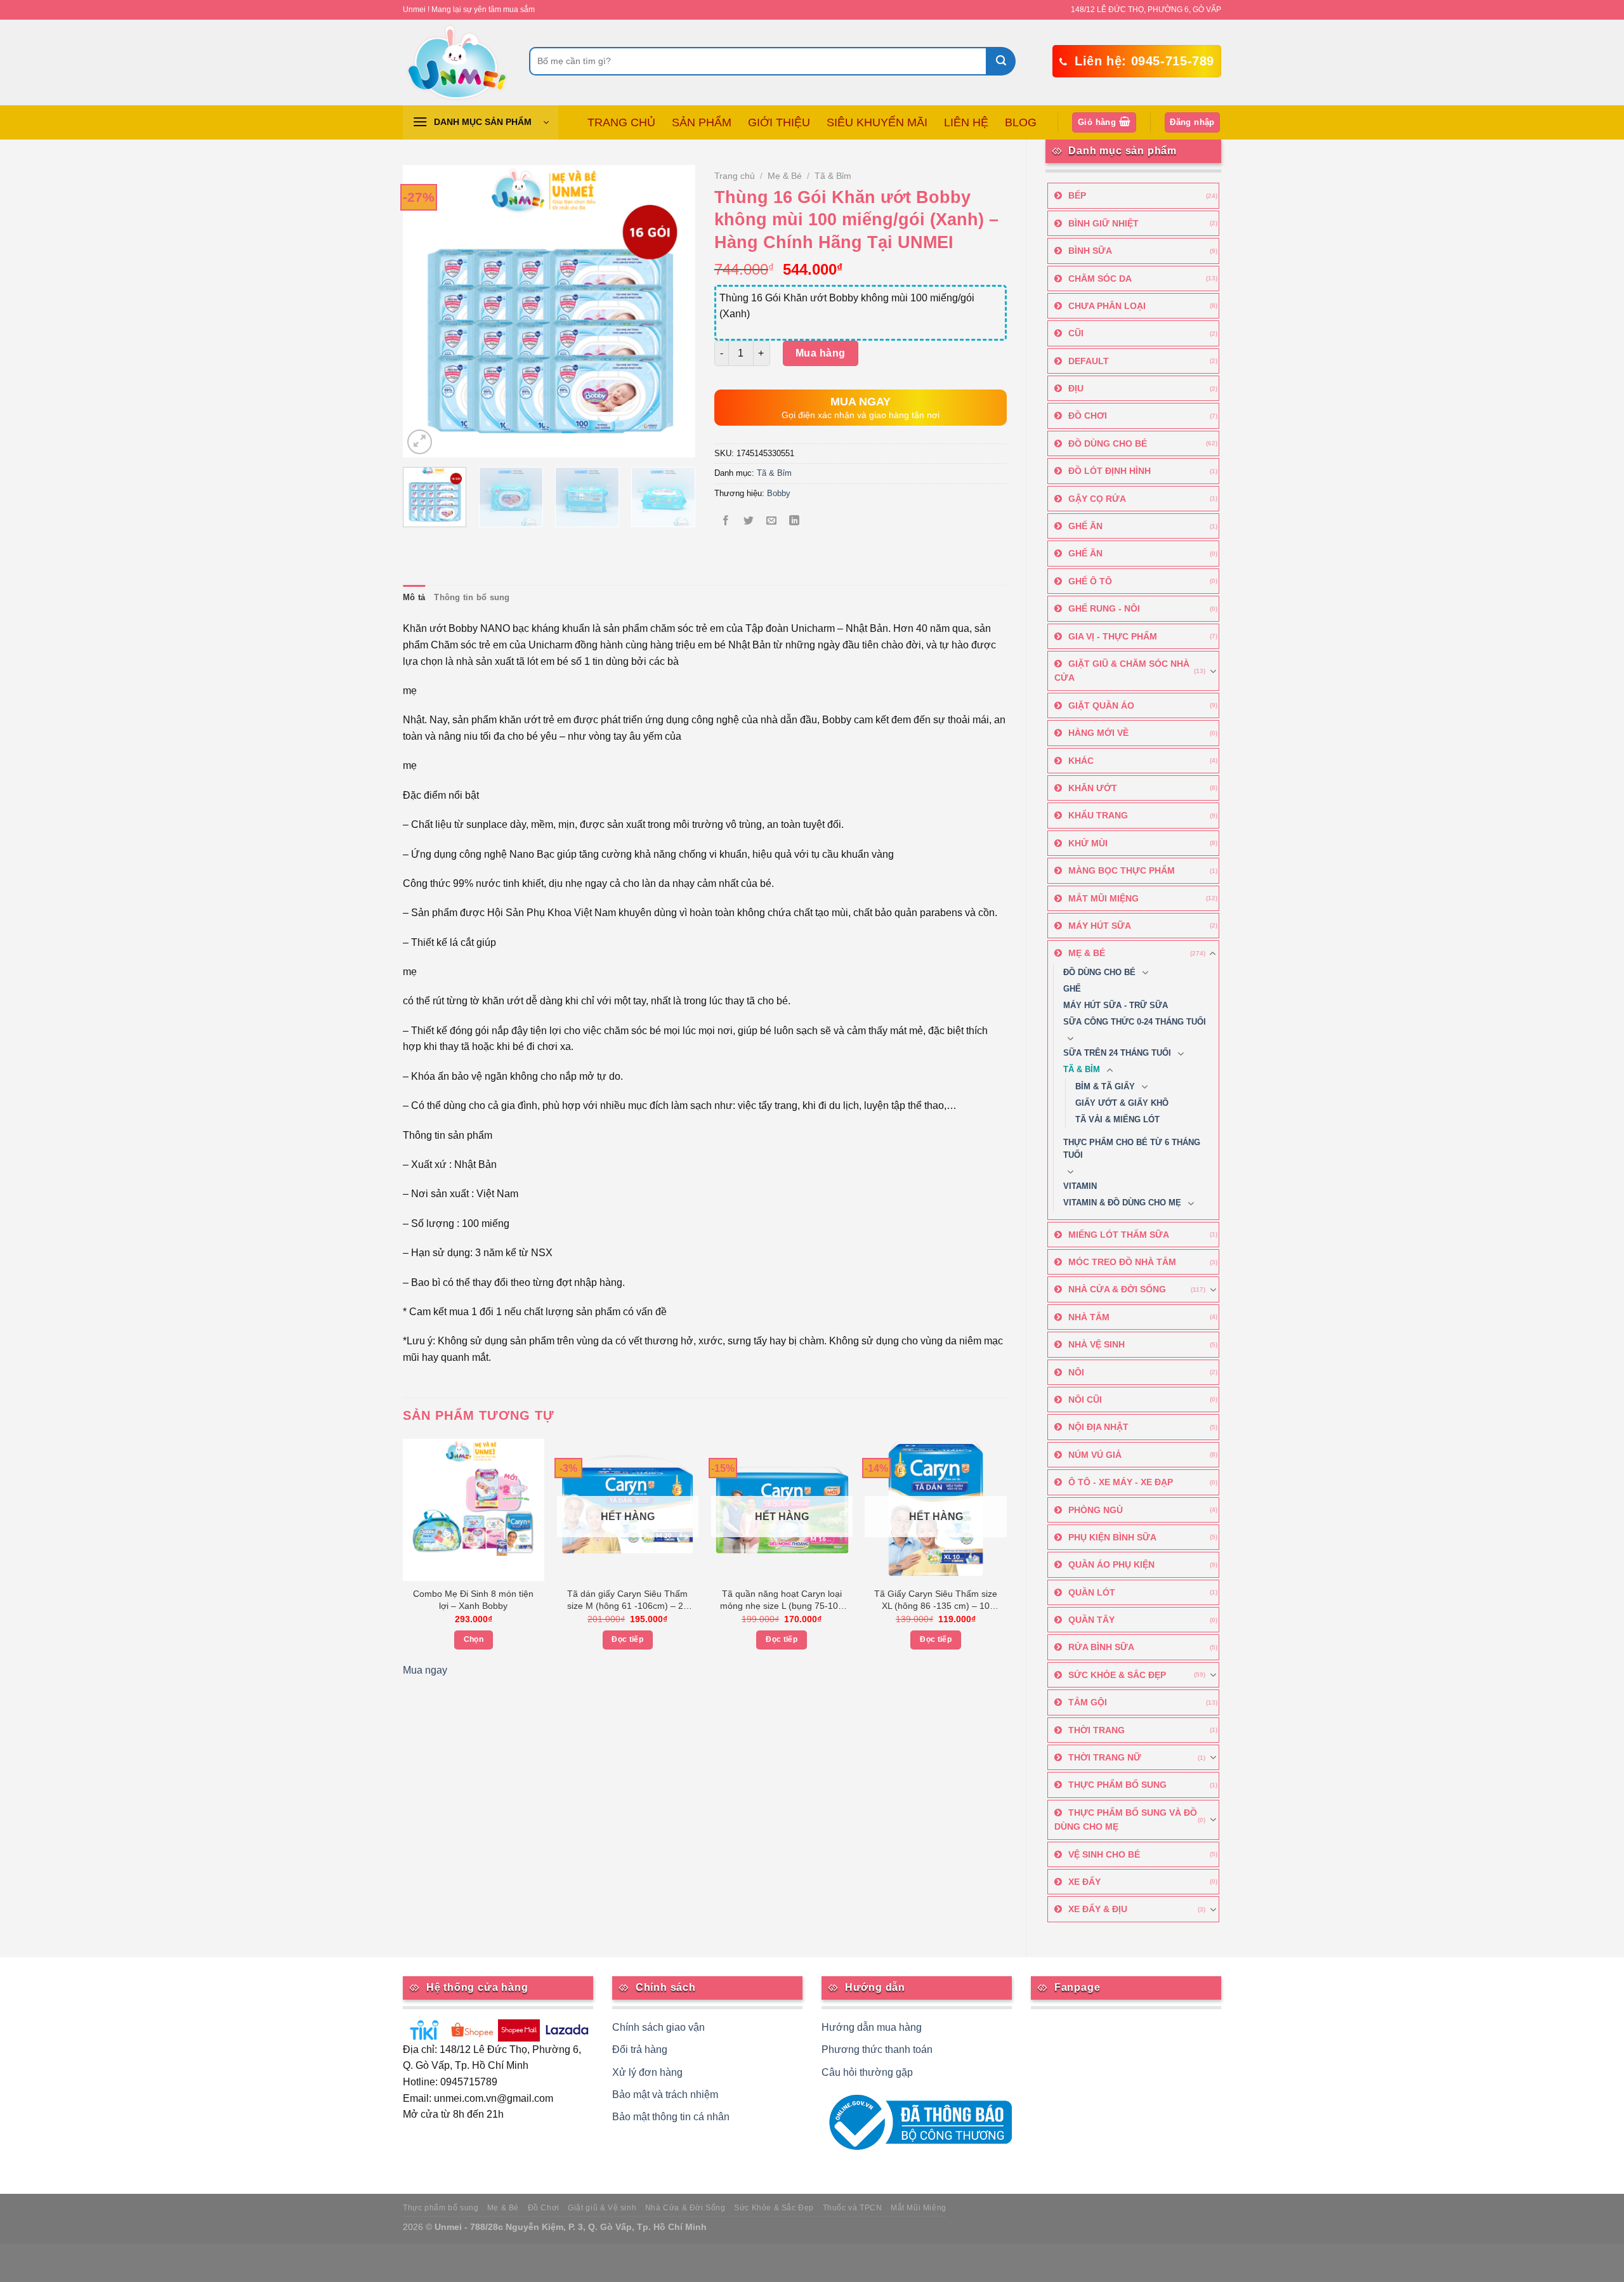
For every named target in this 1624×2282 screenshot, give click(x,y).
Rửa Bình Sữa (1101, 1647)
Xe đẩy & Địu (1098, 1909)
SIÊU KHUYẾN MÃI (877, 122)
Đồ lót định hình (1110, 471)
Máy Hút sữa (1100, 926)
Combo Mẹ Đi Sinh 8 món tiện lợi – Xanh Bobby (473, 1600)
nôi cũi (1085, 1400)
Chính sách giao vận (658, 2027)
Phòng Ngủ (1096, 1510)
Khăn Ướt (1093, 788)
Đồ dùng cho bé (1099, 973)
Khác (1081, 761)
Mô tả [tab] (414, 597)
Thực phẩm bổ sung (441, 2208)
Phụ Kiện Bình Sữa (1112, 1537)
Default (1089, 361)
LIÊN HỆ (966, 122)
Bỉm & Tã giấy (1105, 1087)
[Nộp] (1001, 61)
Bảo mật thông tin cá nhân (671, 2117)
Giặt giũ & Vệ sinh (602, 2208)
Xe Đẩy (1084, 1882)
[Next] (673, 311)
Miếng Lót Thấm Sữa (1119, 1235)
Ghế (1072, 989)
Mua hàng (821, 353)
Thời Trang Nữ (1105, 1757)
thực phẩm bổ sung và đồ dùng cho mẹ (1126, 1820)
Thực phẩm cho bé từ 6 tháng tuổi (1132, 1149)
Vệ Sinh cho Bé (1104, 1854)
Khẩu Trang (1098, 815)
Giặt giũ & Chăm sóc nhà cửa (1122, 671)
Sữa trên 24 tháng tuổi (1117, 1053)
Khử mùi (1088, 843)
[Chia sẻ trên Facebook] (725, 522)
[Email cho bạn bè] (772, 522)
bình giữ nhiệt (1103, 223)
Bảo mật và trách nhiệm (665, 2095)
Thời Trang (1097, 1730)
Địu (1076, 388)
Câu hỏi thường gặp (867, 2072)
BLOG (1021, 122)
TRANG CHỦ (621, 122)
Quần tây (1091, 1620)
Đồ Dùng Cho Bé (1108, 443)
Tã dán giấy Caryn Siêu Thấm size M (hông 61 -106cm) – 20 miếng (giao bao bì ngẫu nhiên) (628, 1601)
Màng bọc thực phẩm (1122, 870)
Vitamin (1080, 1186)
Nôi (1076, 1372)
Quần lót (1092, 1592)
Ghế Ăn (1085, 526)
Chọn (474, 1639)
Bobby (779, 493)
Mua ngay (425, 1670)
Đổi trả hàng (640, 2049)
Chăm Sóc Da (1100, 279)
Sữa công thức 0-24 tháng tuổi (1135, 1022)
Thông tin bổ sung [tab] (472, 597)
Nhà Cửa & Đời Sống (1117, 1289)
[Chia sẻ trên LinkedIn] (795, 522)
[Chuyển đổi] (1213, 671)
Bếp (1077, 195)
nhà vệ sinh (1097, 1344)
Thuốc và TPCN (853, 2208)
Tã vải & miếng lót (1117, 1120)
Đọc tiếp (627, 1639)
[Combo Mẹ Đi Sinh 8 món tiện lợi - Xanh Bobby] (474, 1510)
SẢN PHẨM (702, 122)
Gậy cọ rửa (1097, 499)
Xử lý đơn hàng (647, 2072)
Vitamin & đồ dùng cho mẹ (1122, 1203)
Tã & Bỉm (1082, 1070)
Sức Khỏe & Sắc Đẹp (1117, 1675)
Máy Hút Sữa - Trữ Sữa (1116, 1006)
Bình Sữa (1090, 251)
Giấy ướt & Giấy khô (1122, 1103)
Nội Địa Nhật (1098, 1427)
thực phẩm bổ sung (1117, 1785)
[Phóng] (420, 442)
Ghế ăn (1085, 553)
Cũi (1076, 333)
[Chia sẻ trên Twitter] (748, 522)
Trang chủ (735, 176)
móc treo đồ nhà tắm (1122, 1262)
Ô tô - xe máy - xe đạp (1121, 1482)
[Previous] (424, 311)
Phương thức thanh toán (877, 2049)
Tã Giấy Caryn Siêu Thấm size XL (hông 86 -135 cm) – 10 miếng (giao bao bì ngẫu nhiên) (936, 1601)
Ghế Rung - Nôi (1104, 608)
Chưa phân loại (1107, 306)
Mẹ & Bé (1087, 953)
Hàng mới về (1098, 733)
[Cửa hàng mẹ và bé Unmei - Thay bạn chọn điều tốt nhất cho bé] (456, 62)
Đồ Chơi (1088, 416)
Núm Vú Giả (1095, 1455)
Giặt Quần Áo (1101, 705)
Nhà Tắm (1089, 1317)
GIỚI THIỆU (779, 122)
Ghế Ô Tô (1090, 581)
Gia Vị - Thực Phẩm (1113, 636)
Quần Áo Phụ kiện (1111, 1564)
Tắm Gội (1088, 1702)
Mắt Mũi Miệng (1103, 898)
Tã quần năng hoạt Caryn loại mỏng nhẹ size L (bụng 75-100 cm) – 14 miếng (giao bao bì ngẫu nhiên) (782, 1601)
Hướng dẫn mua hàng (872, 2027)
